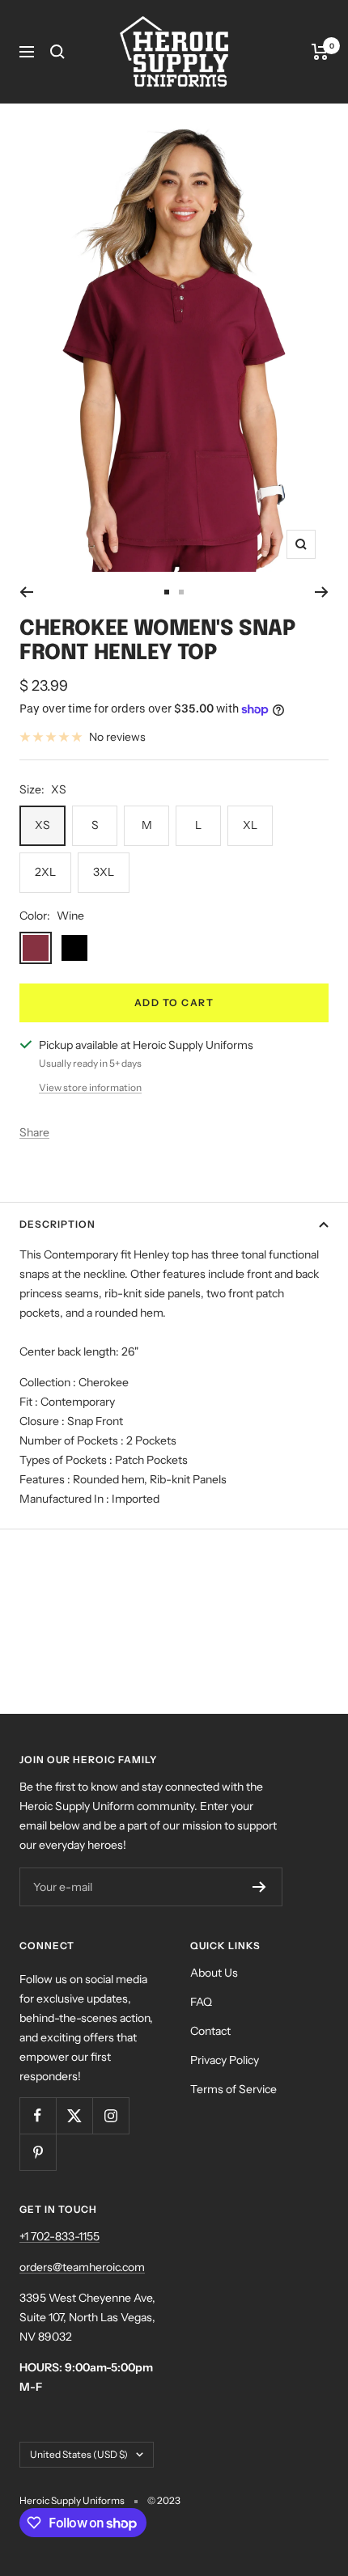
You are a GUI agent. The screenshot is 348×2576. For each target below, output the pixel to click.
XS (42, 825)
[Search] (57, 52)
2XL (45, 872)
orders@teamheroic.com (82, 2267)
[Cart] (320, 52)
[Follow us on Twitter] (74, 2115)
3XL (104, 872)
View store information (90, 1087)
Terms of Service (233, 2089)
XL (250, 825)
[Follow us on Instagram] (110, 2115)
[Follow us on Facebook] (38, 2115)
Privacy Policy (225, 2060)
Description (57, 1224)
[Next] (322, 592)
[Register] (259, 1887)
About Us (214, 1973)
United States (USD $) (79, 2454)
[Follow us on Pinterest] (38, 2152)
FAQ (201, 2002)
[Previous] (26, 592)
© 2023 (164, 2500)
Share (34, 1132)
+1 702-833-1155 (59, 2236)
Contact (210, 2031)
